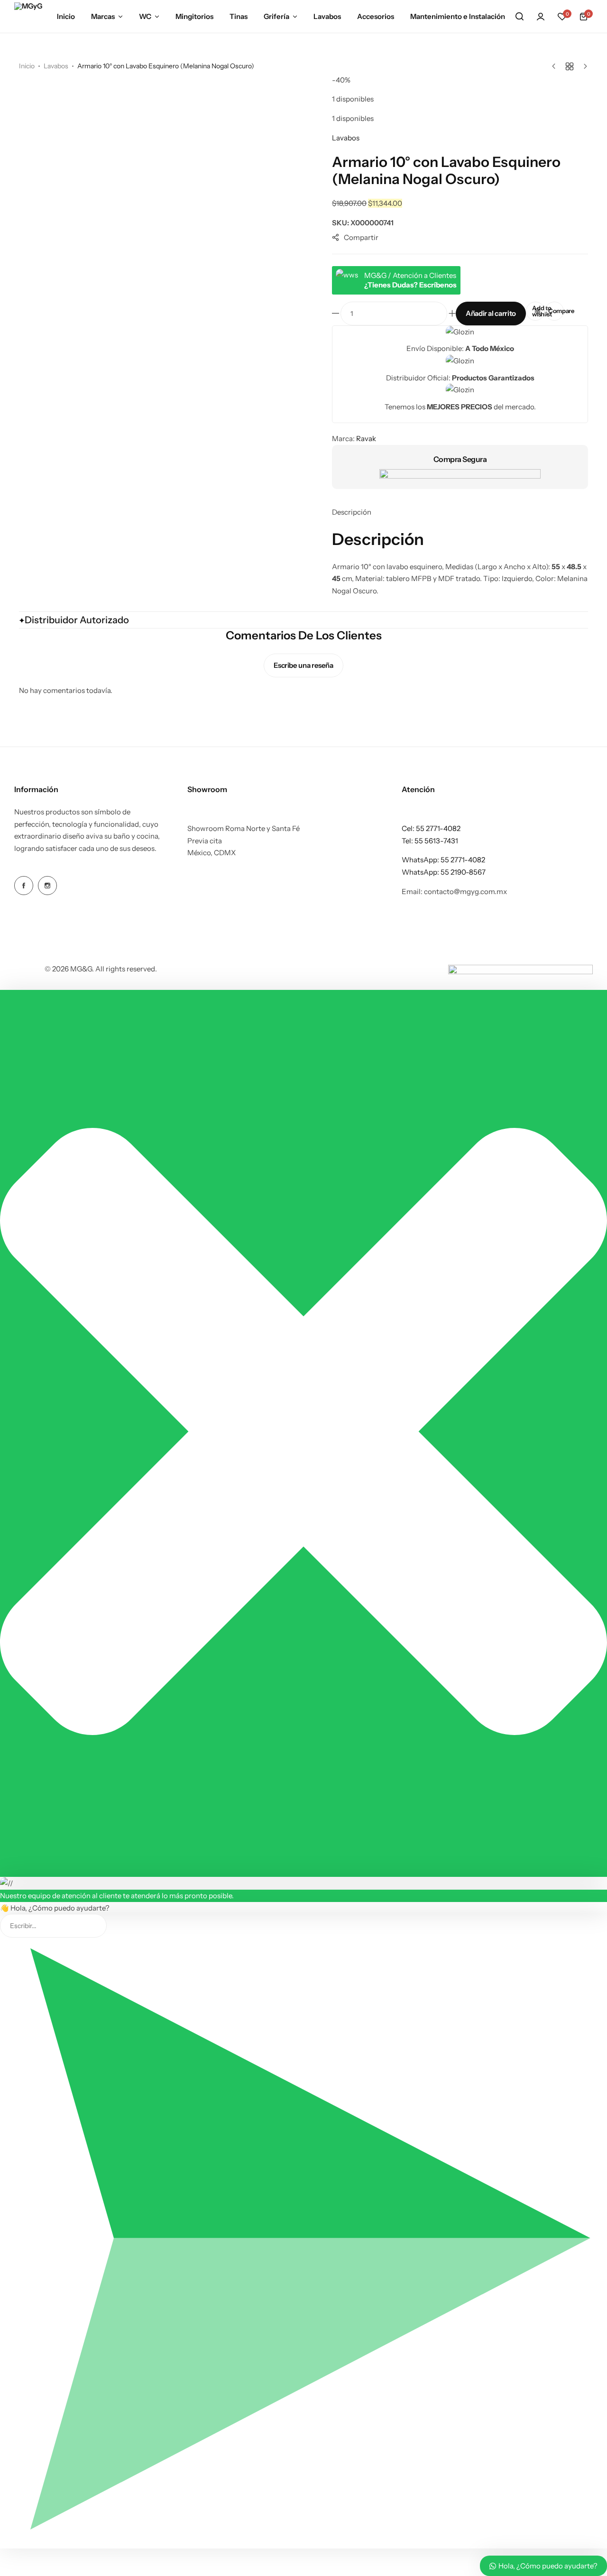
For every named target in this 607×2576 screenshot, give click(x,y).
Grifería (276, 16)
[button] (562, 17)
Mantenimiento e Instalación (458, 16)
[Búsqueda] (519, 17)
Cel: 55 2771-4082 (431, 828)
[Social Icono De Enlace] (24, 886)
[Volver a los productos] (570, 66)
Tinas (239, 16)
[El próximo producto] (583, 66)
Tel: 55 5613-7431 (430, 841)
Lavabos (327, 16)
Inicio (66, 16)
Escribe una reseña (303, 665)
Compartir (361, 237)
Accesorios (376, 16)
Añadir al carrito (491, 313)
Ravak (366, 439)
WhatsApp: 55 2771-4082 (443, 860)
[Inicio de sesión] (541, 17)
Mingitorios (194, 16)
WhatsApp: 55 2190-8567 (444, 872)
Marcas (103, 16)
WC (145, 16)
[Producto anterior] (556, 66)
